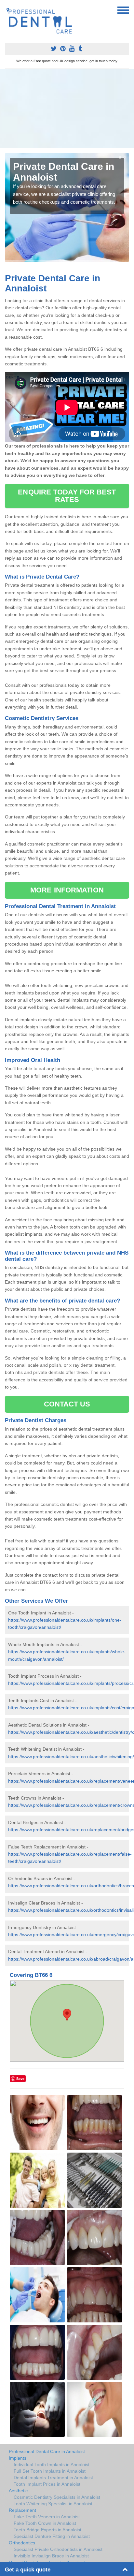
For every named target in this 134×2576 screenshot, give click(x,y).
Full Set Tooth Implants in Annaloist (50, 2471)
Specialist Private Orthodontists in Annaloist (58, 2549)
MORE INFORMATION (67, 890)
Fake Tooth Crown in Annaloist (45, 2523)
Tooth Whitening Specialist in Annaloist (53, 2504)
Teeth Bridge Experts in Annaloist (47, 2530)
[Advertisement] (67, 109)
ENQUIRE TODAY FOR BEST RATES (67, 496)
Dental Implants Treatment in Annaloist (53, 2478)
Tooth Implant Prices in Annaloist (47, 2484)
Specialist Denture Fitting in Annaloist (52, 2536)
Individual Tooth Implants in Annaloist (52, 2465)
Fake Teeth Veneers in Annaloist (47, 2517)
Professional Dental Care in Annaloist (47, 2451)
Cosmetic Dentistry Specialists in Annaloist (57, 2497)
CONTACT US (67, 1404)
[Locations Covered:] (8, 10)
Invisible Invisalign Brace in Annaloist (51, 2556)
